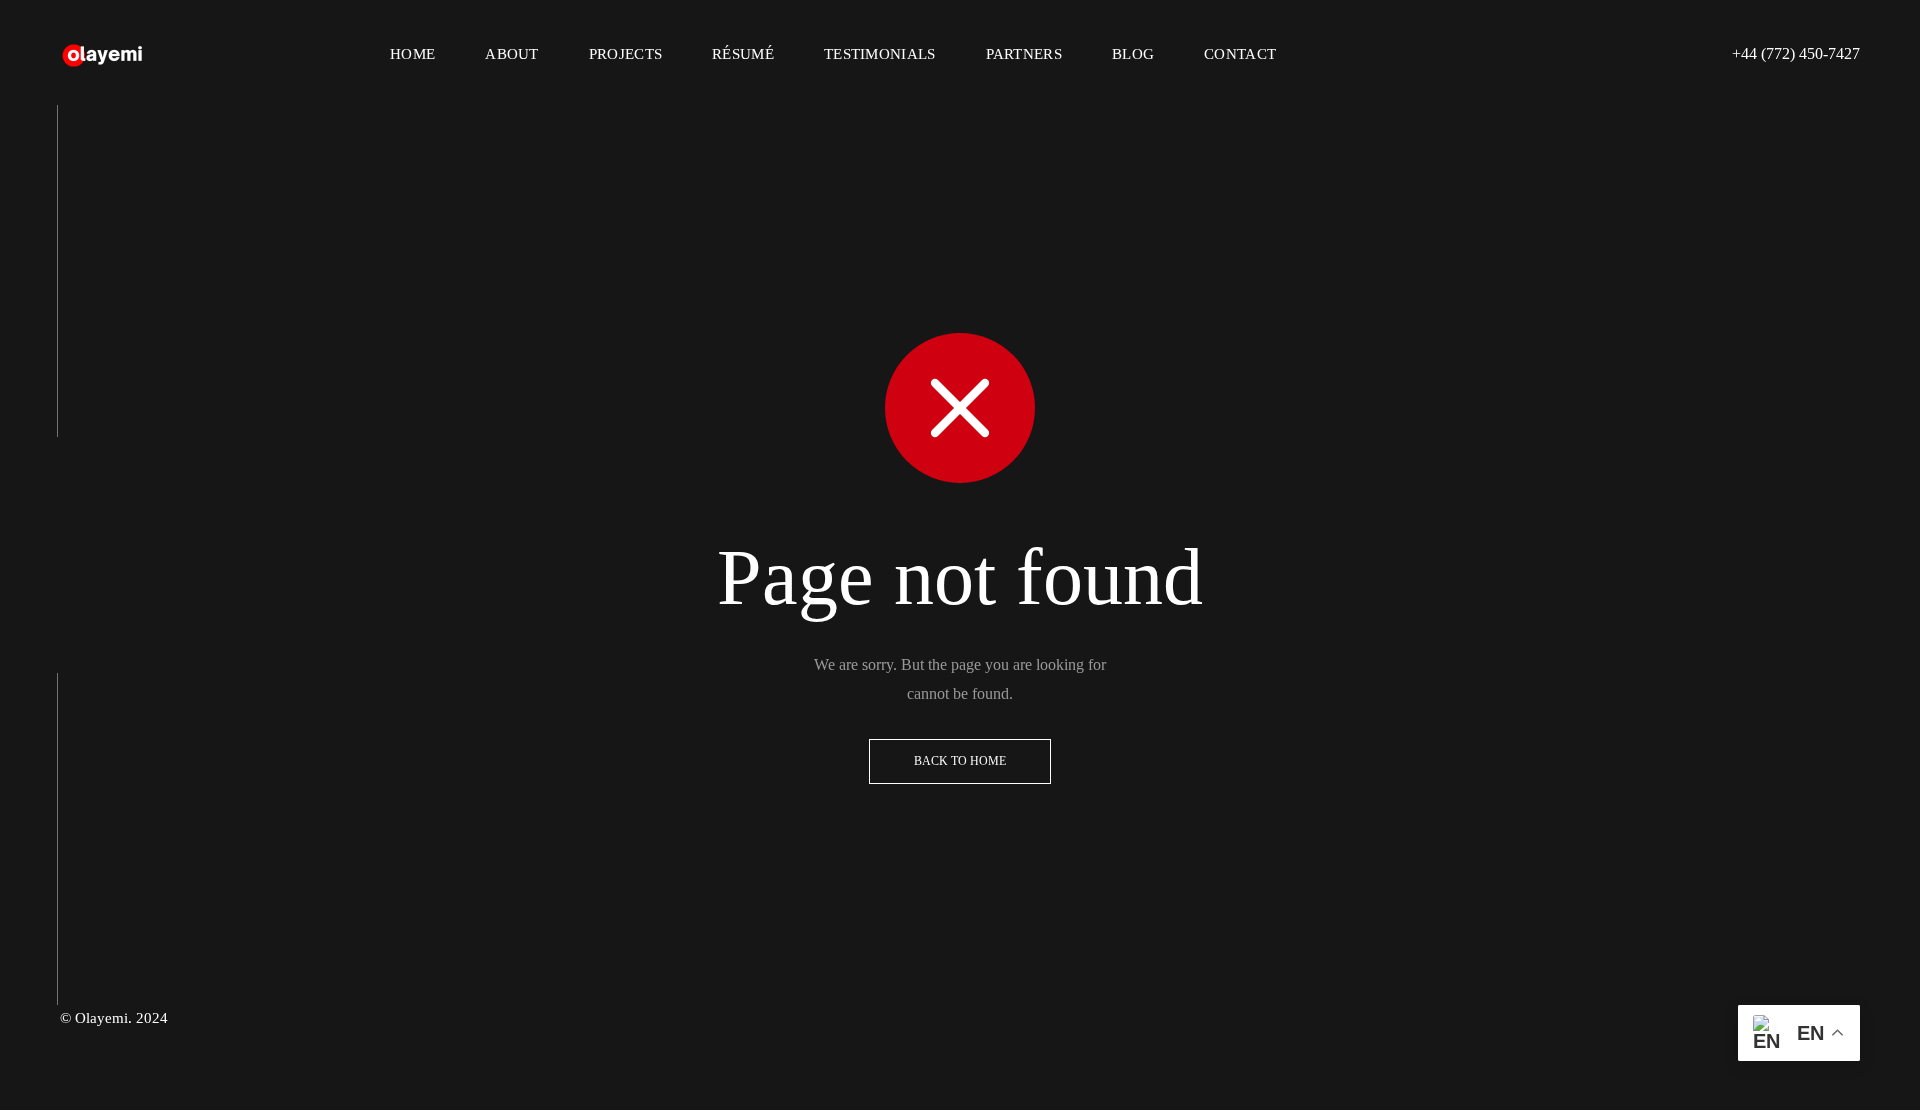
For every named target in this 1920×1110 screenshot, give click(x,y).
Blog (1133, 54)
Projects (625, 54)
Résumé (743, 54)
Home (412, 54)
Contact (1240, 54)
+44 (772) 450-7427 (1796, 53)
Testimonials (880, 54)
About (512, 54)
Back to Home (960, 761)
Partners (1024, 54)
